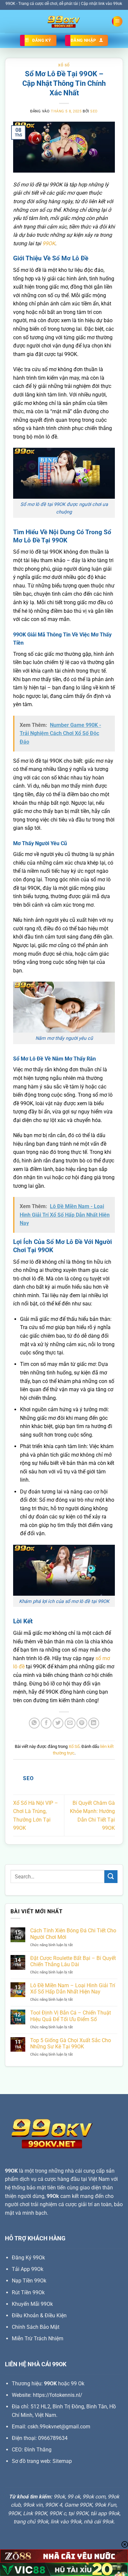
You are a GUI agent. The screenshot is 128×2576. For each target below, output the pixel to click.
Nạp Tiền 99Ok (29, 2281)
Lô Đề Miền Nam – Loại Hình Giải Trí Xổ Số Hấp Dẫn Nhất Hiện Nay (73, 1989)
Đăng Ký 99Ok (28, 2258)
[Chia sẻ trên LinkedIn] (94, 1723)
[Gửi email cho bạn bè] (70, 1723)
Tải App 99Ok (28, 2269)
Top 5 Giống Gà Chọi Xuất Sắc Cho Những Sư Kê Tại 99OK (71, 2043)
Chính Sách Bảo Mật (36, 2327)
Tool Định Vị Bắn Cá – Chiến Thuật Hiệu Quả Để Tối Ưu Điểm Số (71, 2016)
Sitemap (62, 2461)
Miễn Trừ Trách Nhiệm (38, 2338)
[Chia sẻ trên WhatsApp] (34, 1723)
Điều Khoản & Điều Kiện (39, 2315)
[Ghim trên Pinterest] (82, 1723)
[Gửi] (111, 1877)
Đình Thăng (38, 2450)
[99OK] (64, 21)
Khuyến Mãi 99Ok (32, 2304)
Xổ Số (64, 65)
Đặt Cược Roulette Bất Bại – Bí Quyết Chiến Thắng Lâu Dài (73, 1961)
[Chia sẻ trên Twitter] (58, 1723)
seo (94, 111)
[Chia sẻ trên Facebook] (46, 1723)
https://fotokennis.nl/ (58, 2395)
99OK (49, 243)
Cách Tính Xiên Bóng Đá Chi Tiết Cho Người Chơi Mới (73, 1934)
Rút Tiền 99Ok (28, 2292)
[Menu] (117, 22)
